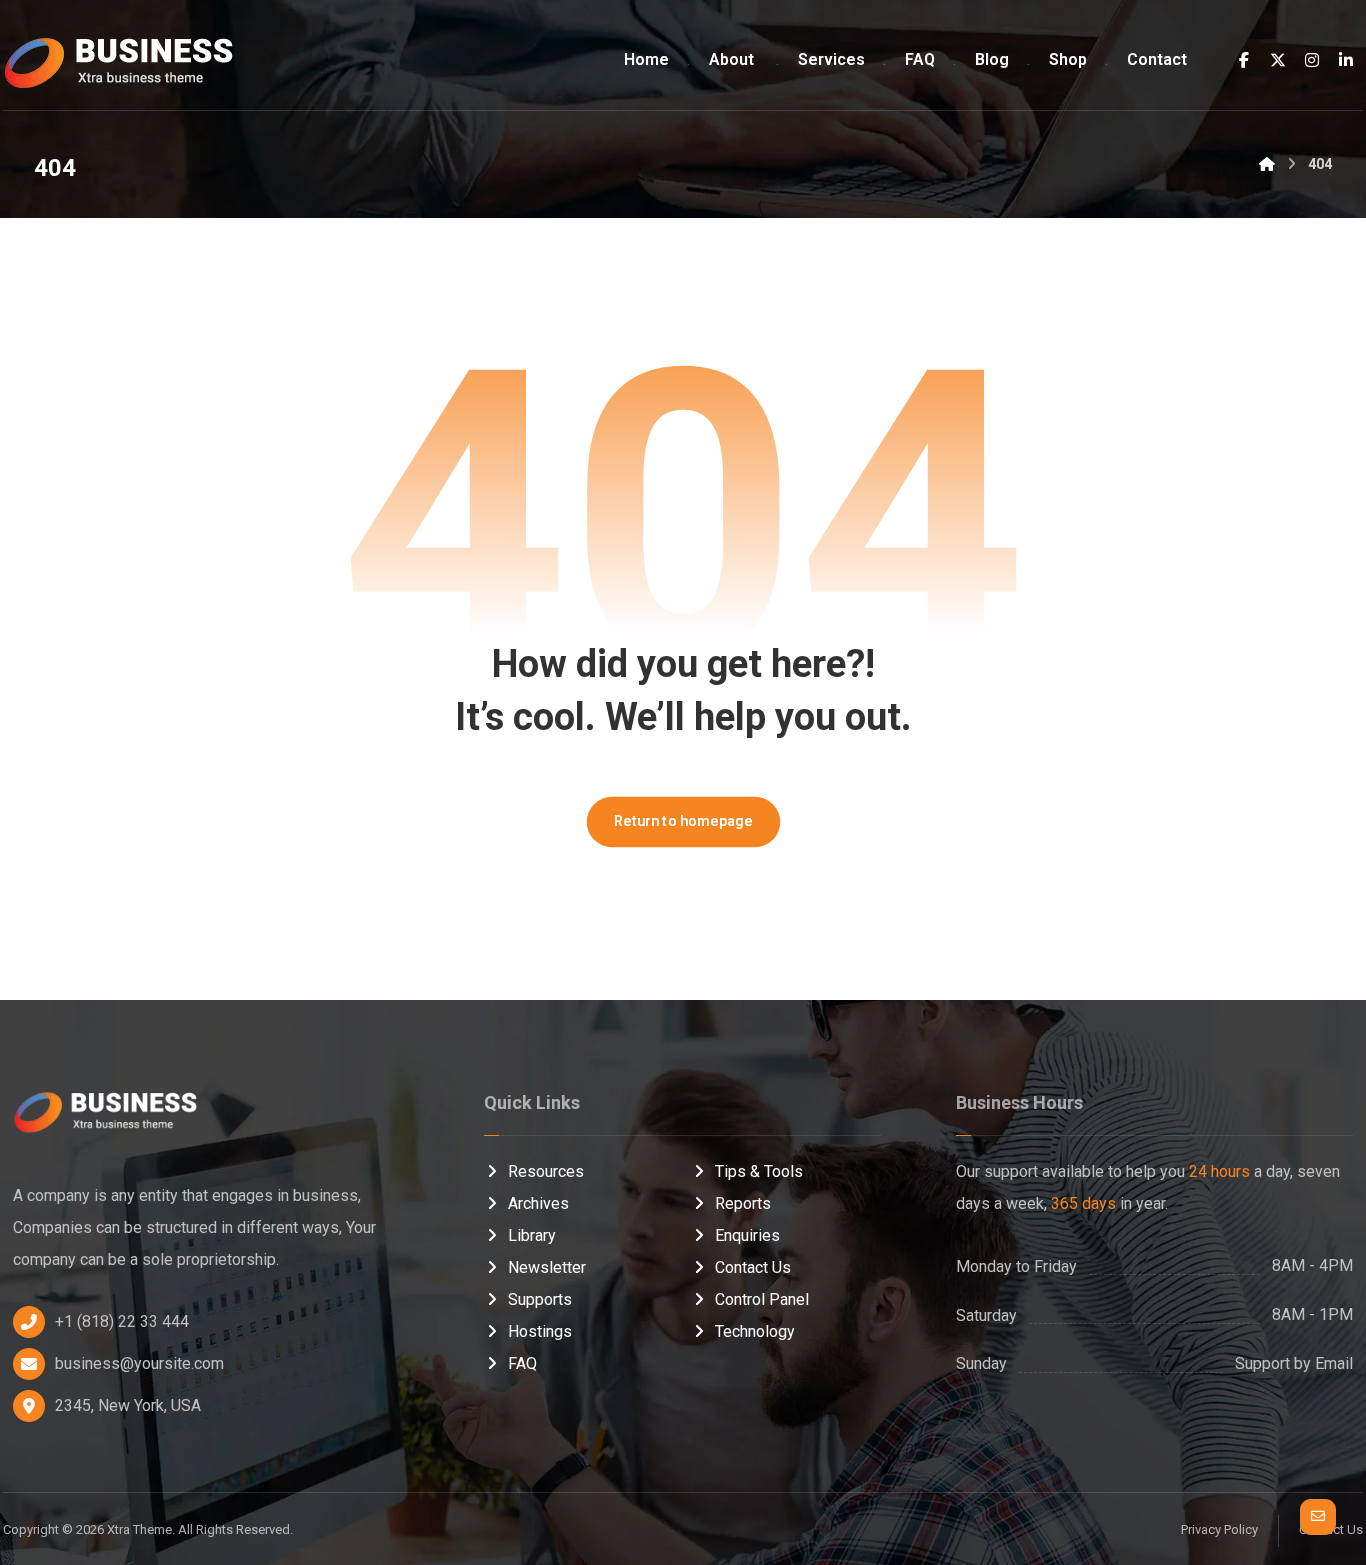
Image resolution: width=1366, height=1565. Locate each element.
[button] (1244, 60)
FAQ (522, 1363)
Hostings (540, 1331)
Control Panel (762, 1299)
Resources (546, 1171)
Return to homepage (683, 821)
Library (532, 1235)
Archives (538, 1203)
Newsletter (547, 1267)
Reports (743, 1203)
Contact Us (753, 1267)
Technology (755, 1331)
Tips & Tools (759, 1171)
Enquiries (747, 1235)
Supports (540, 1299)
